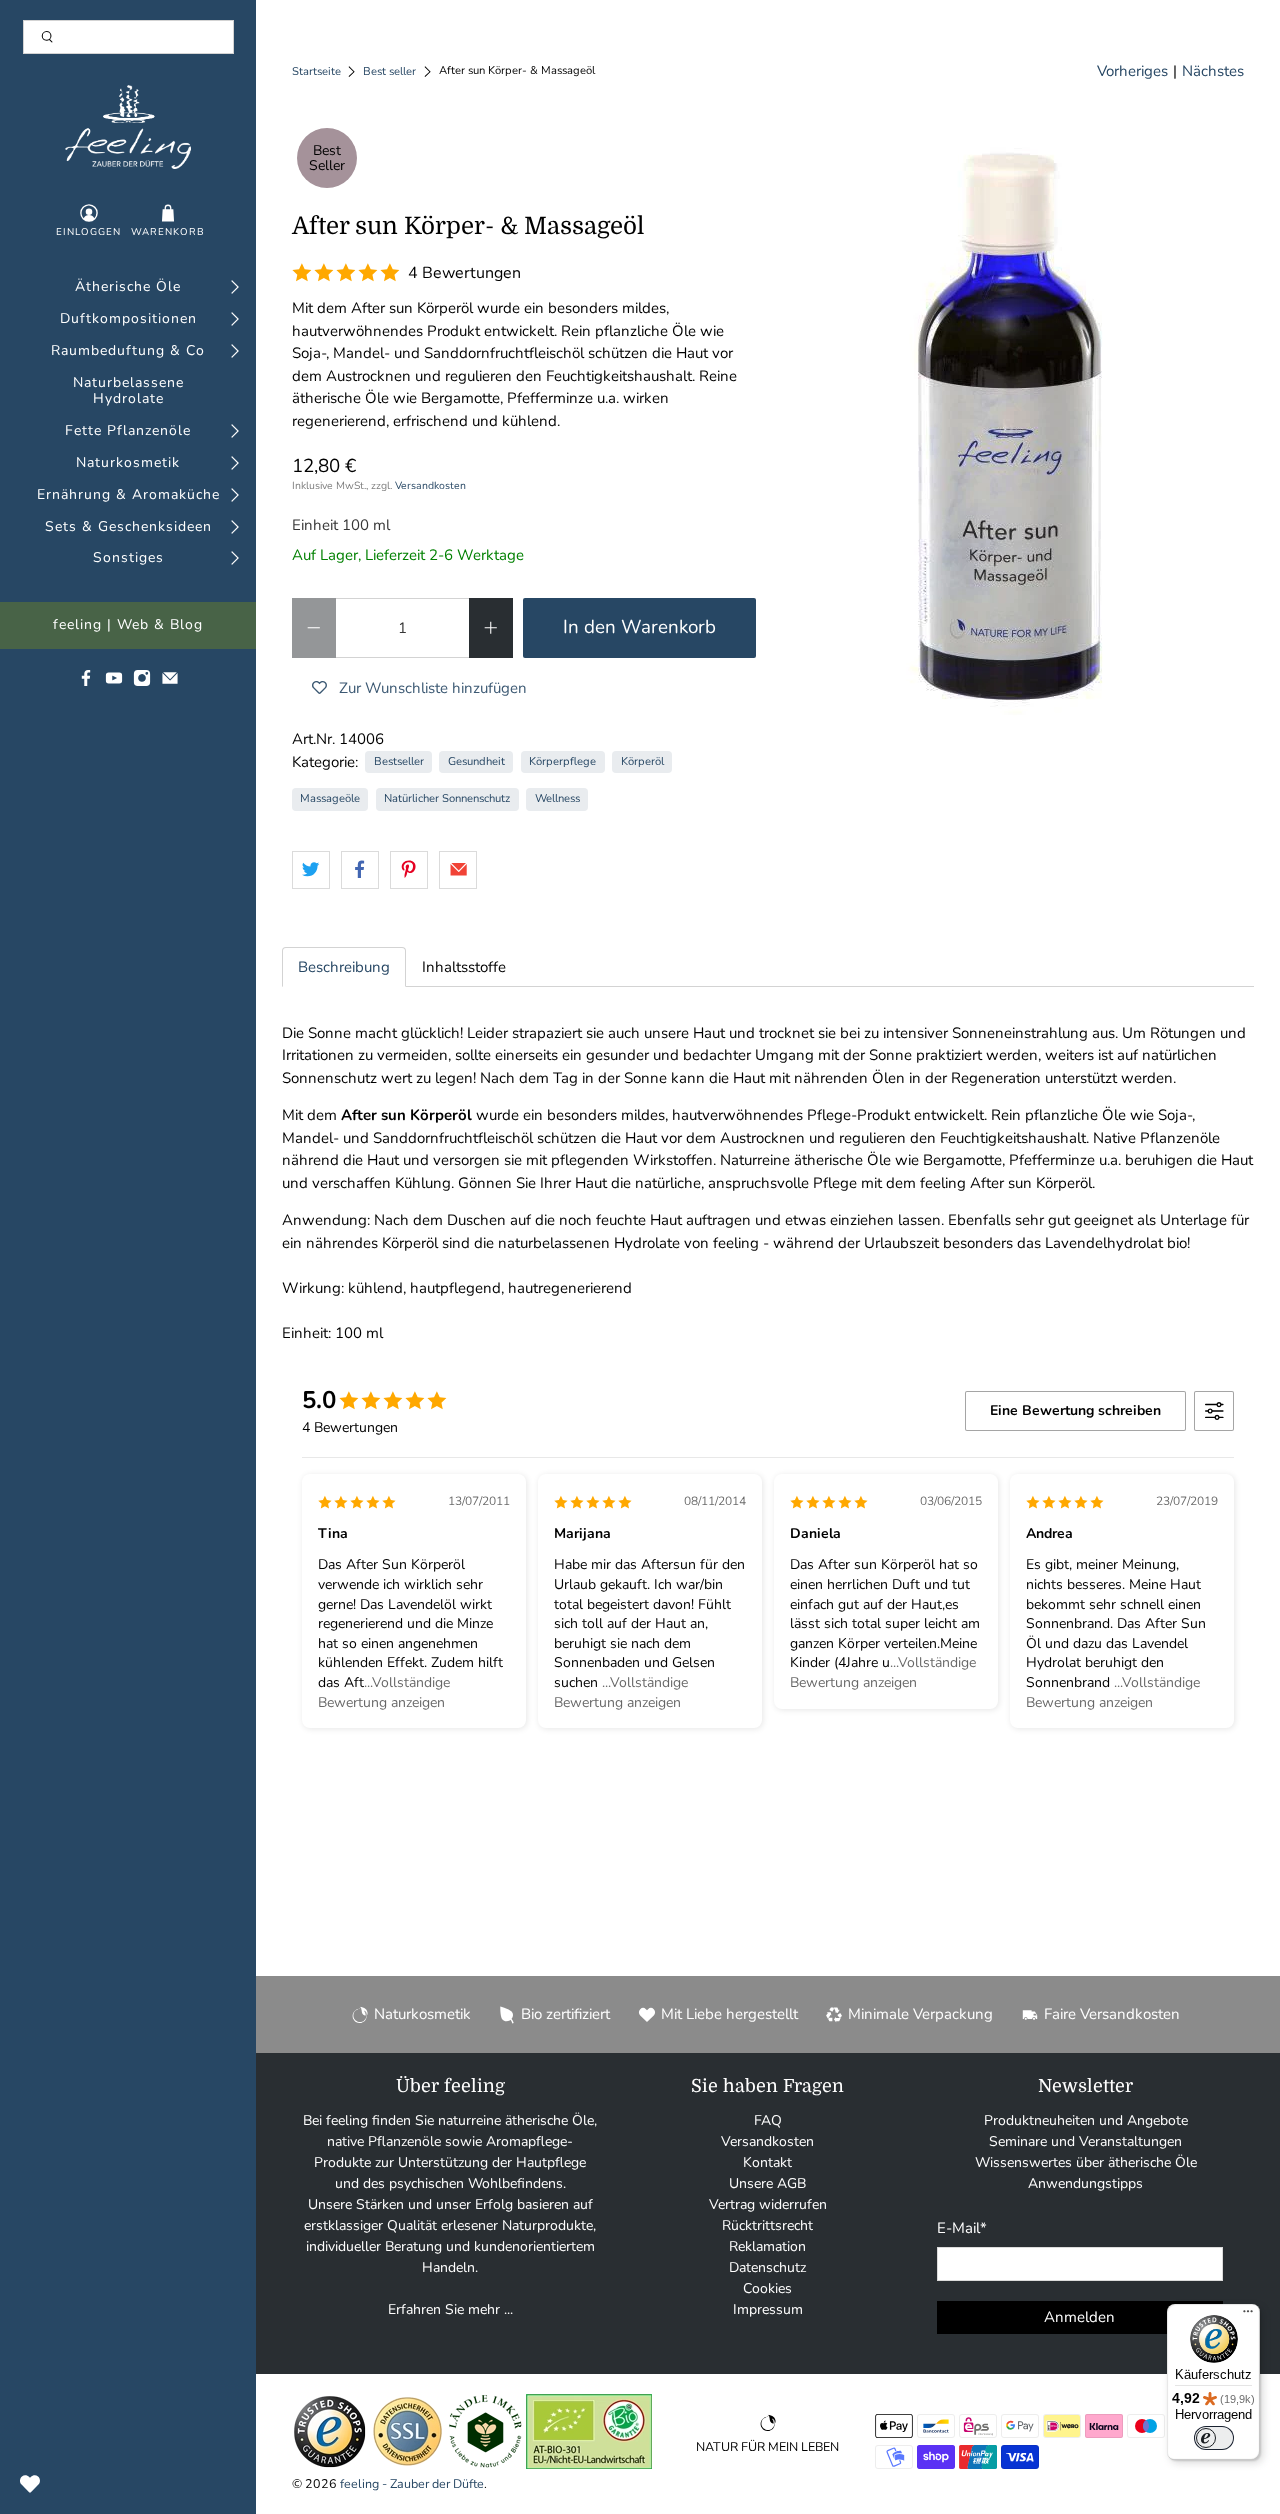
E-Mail (962, 2228)
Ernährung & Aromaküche (128, 495)
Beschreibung (344, 967)
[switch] (1214, 2438)
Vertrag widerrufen (768, 2204)
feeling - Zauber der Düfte (412, 2483)
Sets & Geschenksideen (128, 527)
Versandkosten (430, 485)
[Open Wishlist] (30, 2484)
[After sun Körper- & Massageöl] (1011, 423)
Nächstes (1213, 71)
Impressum (768, 2309)
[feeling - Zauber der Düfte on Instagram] (142, 682)
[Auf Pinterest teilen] (409, 870)
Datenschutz (767, 2267)
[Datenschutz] (407, 2464)
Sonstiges (128, 558)
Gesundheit (476, 761)
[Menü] (1248, 2316)
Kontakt (767, 2162)
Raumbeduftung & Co (128, 351)
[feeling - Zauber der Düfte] (128, 127)
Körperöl (642, 761)
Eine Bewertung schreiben (1075, 1410)
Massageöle (330, 798)
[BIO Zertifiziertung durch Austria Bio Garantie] (589, 2464)
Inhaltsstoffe (464, 967)
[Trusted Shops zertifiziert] (329, 2464)
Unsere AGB (767, 2183)
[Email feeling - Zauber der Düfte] (170, 682)
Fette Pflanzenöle (128, 431)
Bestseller (399, 761)
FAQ (768, 2120)
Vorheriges (1132, 71)
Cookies (767, 2288)
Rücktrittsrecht (767, 2225)
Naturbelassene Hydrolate (128, 392)
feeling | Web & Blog (128, 625)
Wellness (557, 798)
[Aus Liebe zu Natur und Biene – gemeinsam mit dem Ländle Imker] (485, 2464)
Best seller (389, 71)
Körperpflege (562, 761)
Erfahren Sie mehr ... (450, 2309)
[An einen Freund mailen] (458, 870)
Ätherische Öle (128, 287)
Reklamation (767, 2246)
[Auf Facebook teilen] (360, 870)
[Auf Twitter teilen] (311, 870)
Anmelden (1079, 2317)
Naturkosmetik (128, 463)
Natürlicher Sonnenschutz (447, 798)
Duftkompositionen (128, 319)
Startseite (316, 71)
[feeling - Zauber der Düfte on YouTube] (114, 682)
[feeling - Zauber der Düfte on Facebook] (86, 682)
